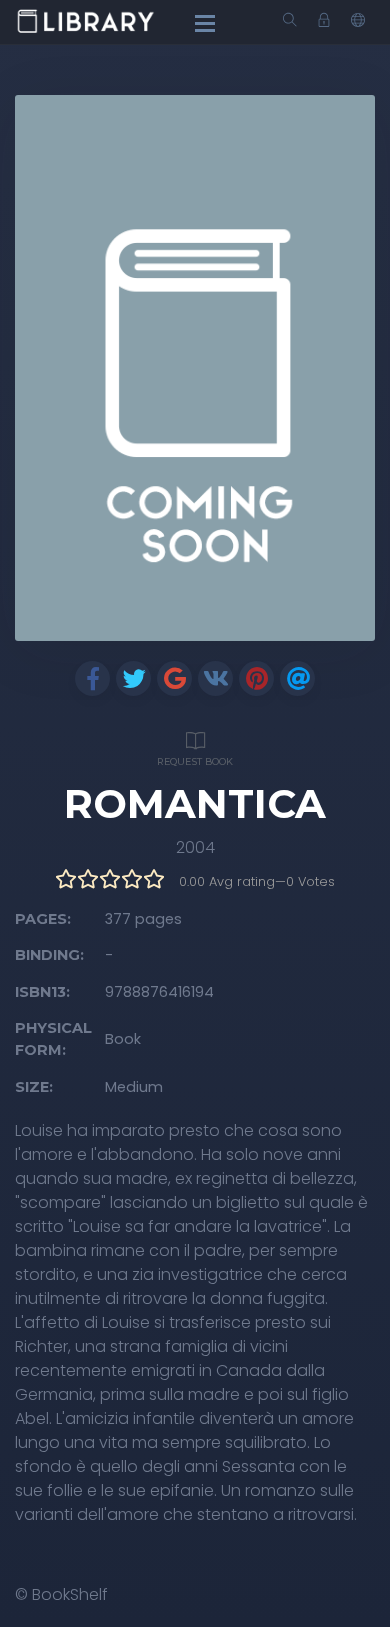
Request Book (195, 761)
